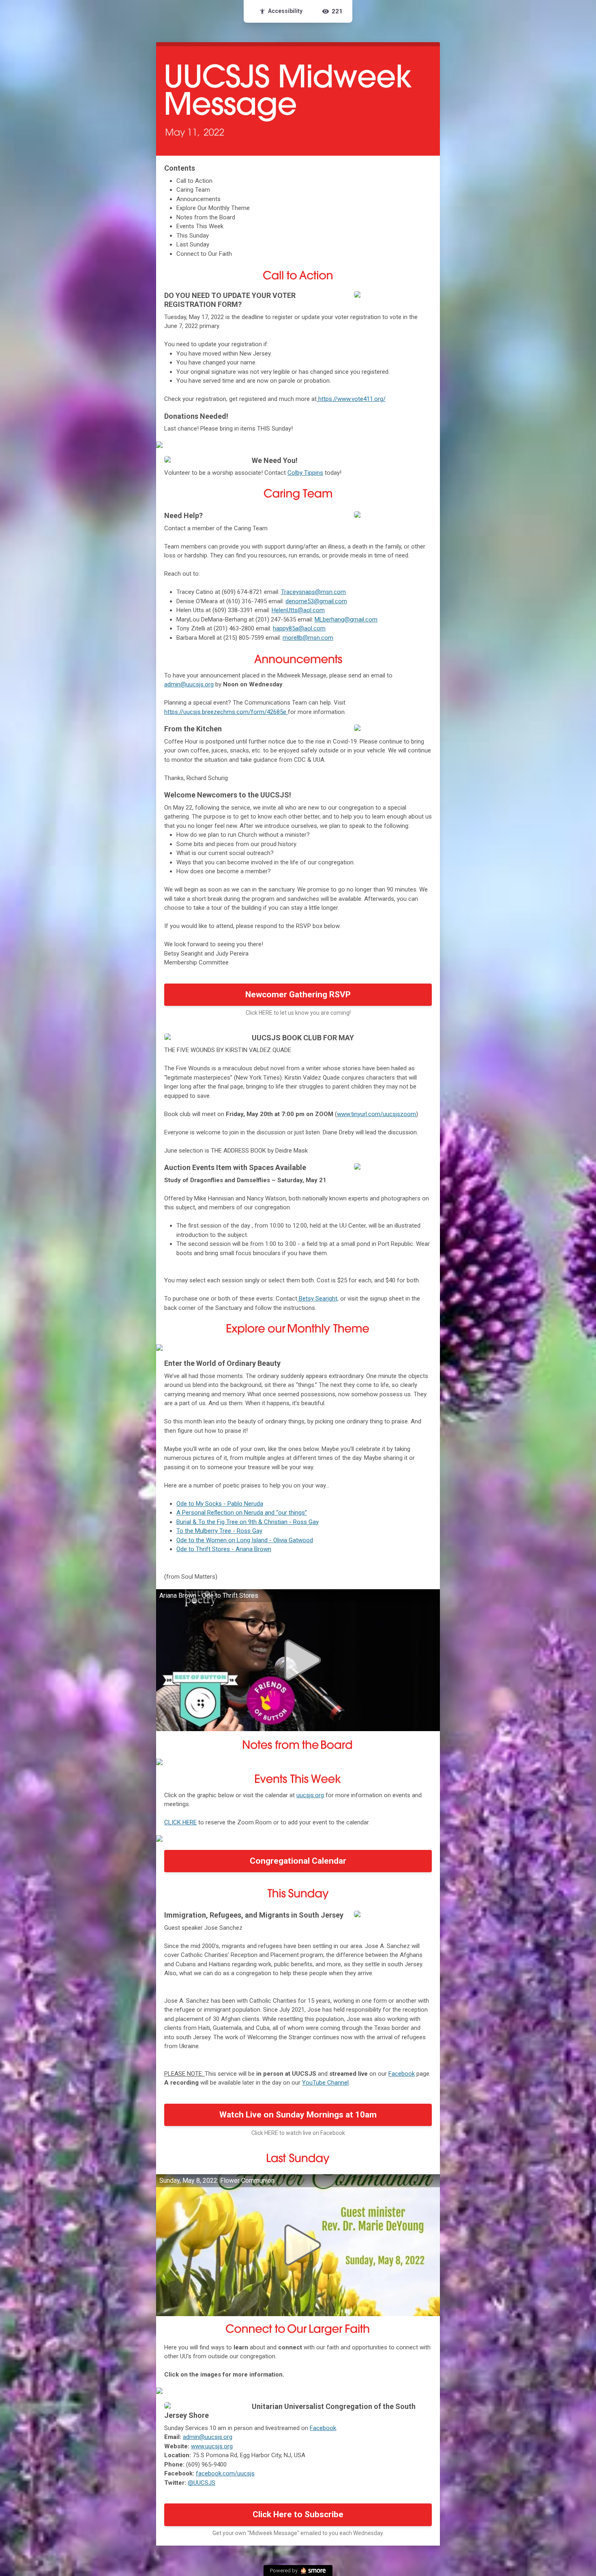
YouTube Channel (325, 2083)
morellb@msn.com (308, 638)
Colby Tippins (305, 473)
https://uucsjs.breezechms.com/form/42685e (226, 712)
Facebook (402, 2074)
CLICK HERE (180, 1822)
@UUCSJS (202, 2483)
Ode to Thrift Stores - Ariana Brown (224, 1549)
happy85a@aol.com (299, 628)
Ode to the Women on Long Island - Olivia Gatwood (245, 1540)
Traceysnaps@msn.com (313, 592)
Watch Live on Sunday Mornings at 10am (298, 2115)
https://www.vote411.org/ (351, 399)
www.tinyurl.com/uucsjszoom (376, 1114)
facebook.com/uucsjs (225, 2473)
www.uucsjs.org (212, 2446)
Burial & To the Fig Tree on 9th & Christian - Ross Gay (248, 1522)
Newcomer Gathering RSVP (298, 994)
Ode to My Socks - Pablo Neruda (220, 1504)
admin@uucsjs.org (189, 684)
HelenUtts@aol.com (298, 610)
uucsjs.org (310, 1795)
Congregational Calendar (298, 1861)
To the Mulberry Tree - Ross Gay (219, 1531)
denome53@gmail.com (316, 601)
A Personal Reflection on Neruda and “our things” (242, 1513)
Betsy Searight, (318, 1299)
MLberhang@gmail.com (346, 619)
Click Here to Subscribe (298, 2514)
